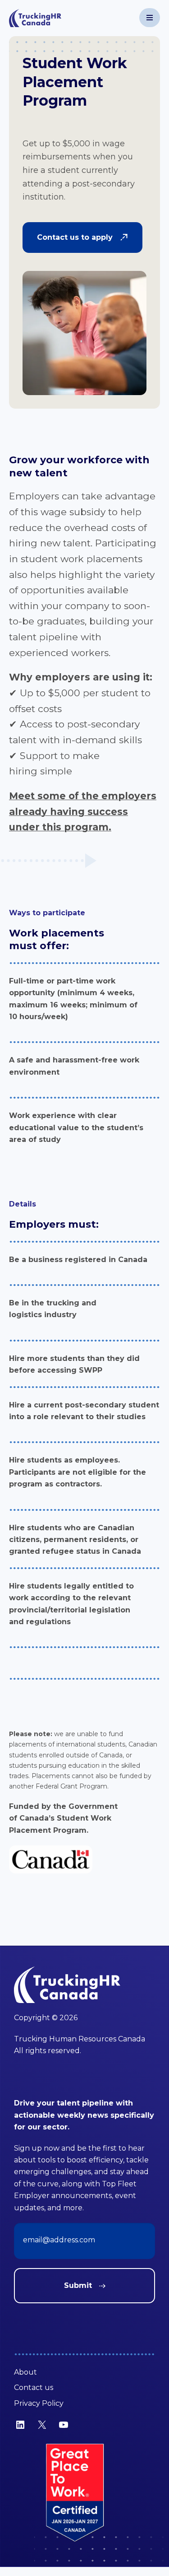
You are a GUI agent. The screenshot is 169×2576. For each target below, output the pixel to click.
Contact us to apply (75, 237)
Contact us (34, 2387)
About (25, 2372)
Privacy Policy (39, 2403)
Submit (78, 2285)
